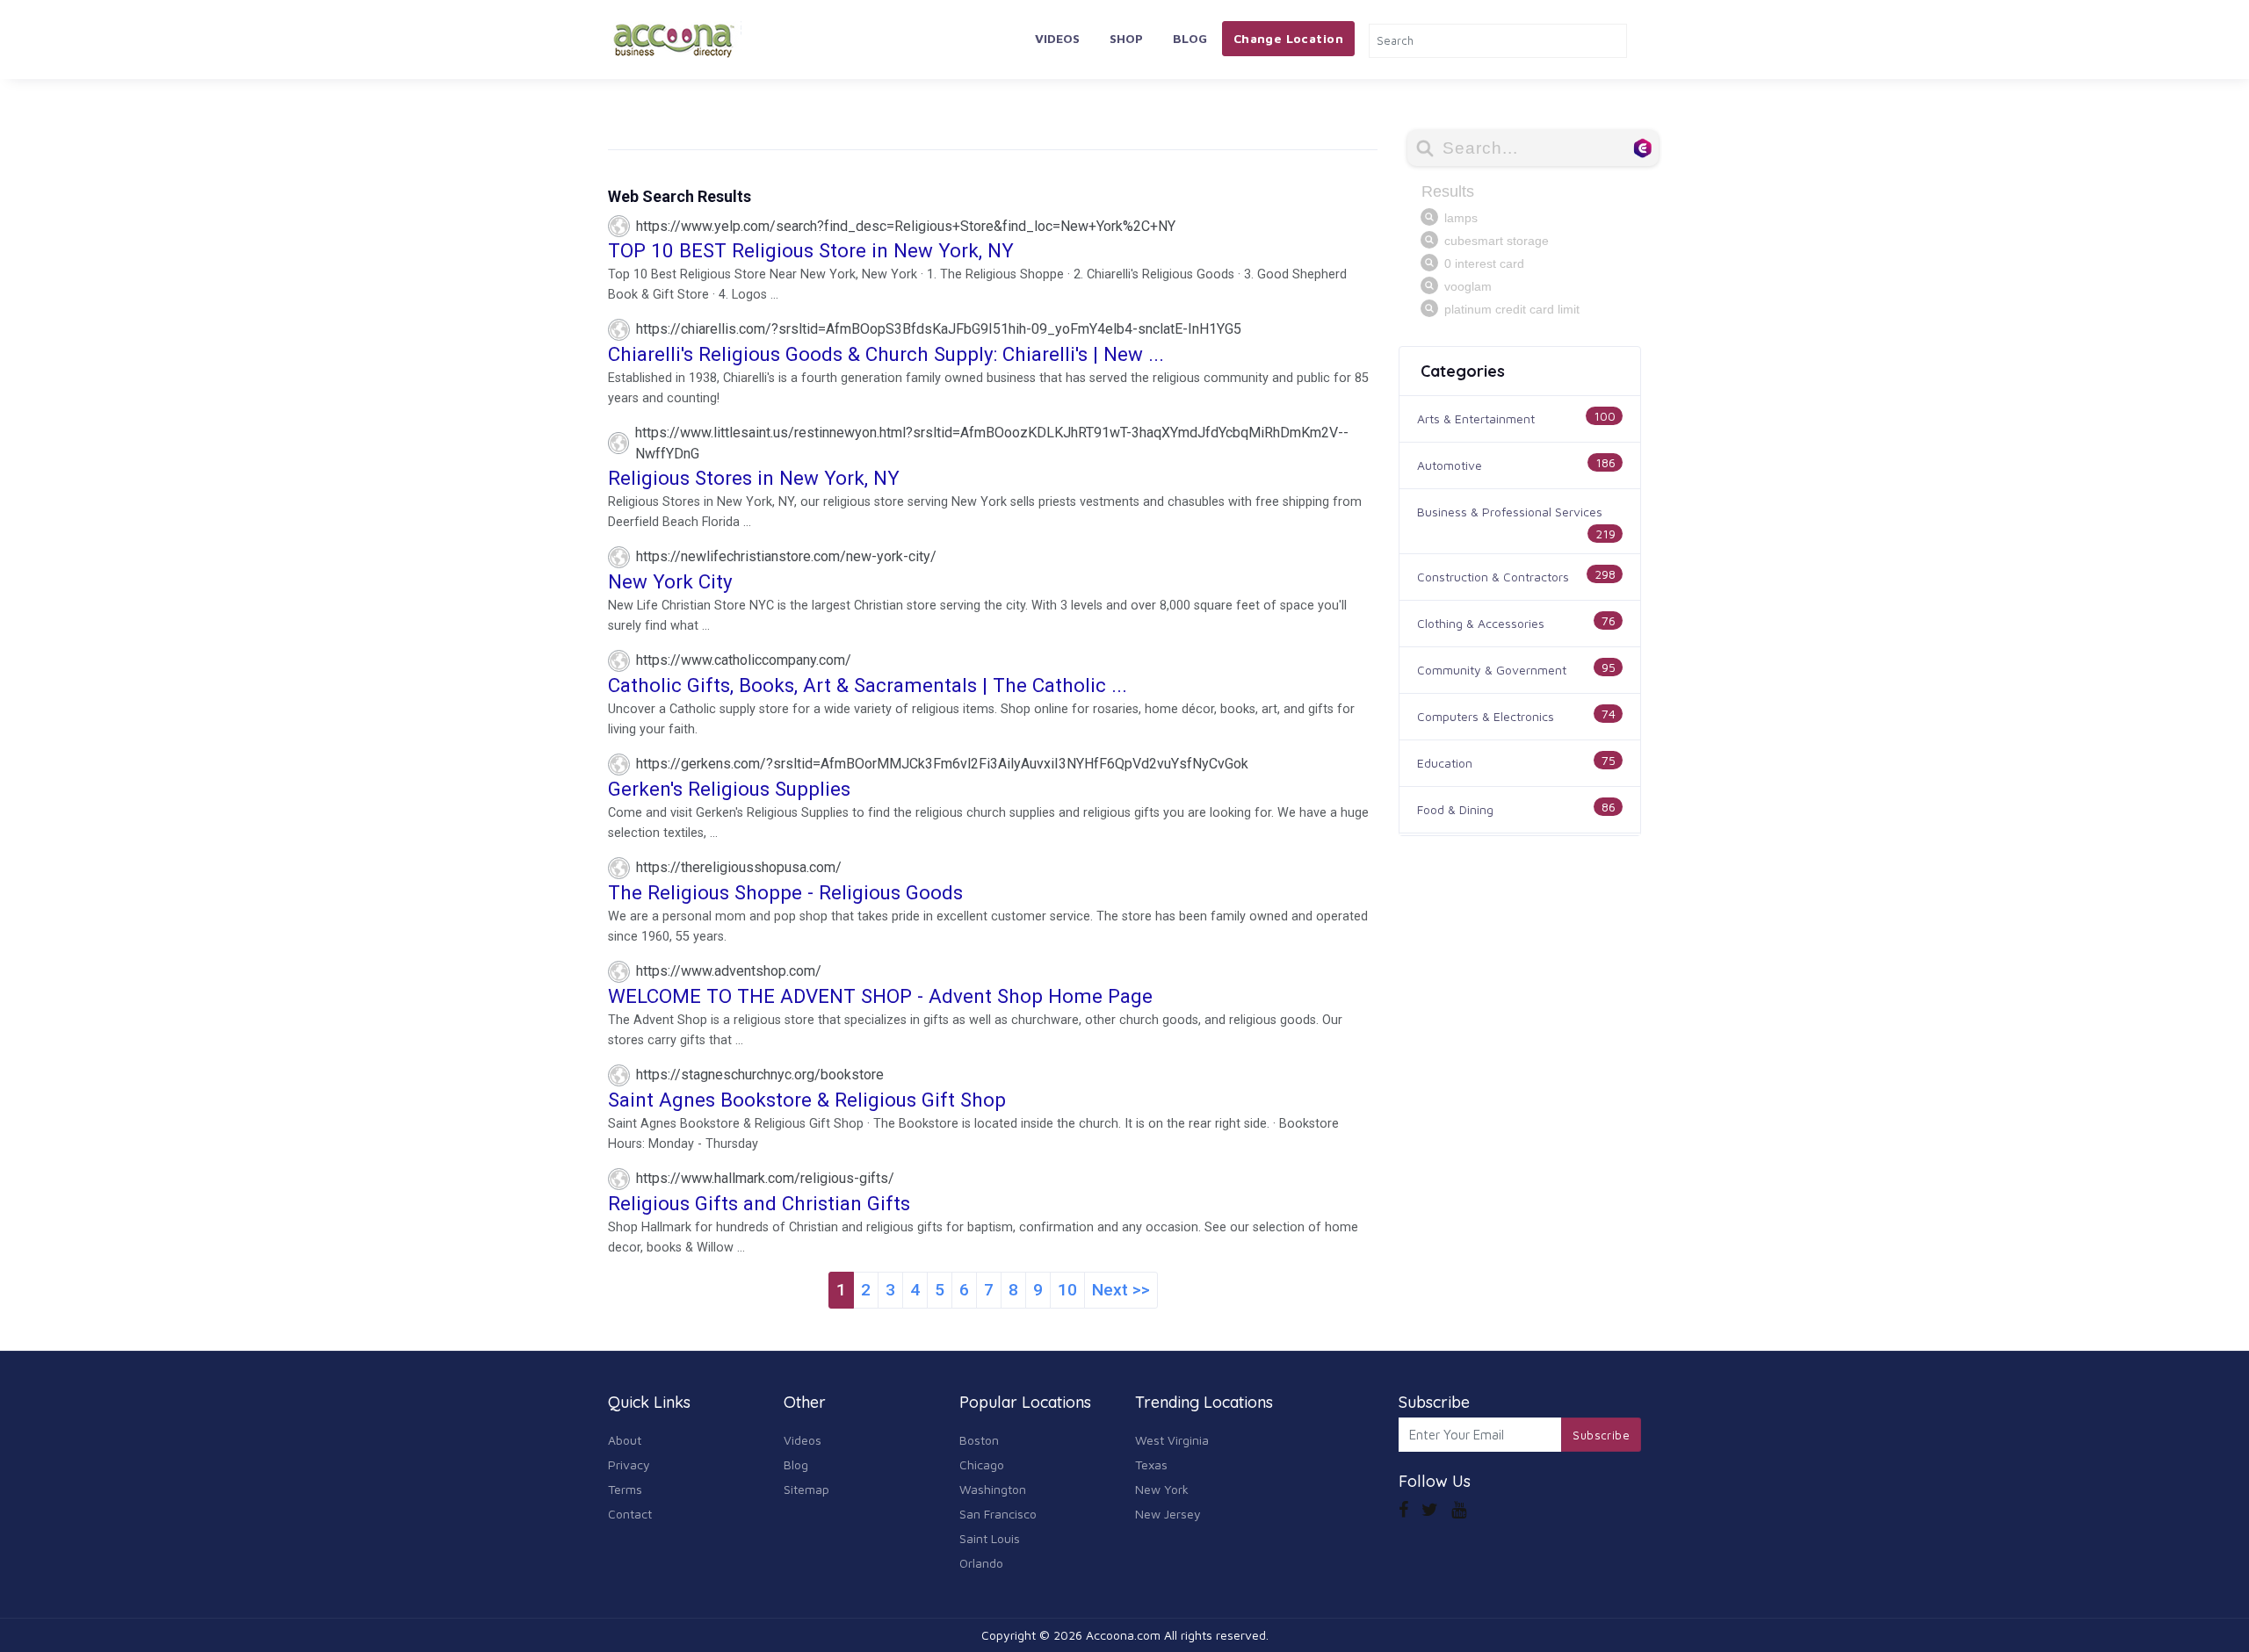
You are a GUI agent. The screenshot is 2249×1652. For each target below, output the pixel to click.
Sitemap (806, 1489)
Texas (1151, 1464)
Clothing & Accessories (1481, 623)
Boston (979, 1440)
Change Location (1288, 38)
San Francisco (998, 1514)
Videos (1057, 38)
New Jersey (1168, 1514)
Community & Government (1492, 670)
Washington (993, 1489)
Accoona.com (1123, 1635)
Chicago (982, 1464)
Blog (1190, 38)
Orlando (981, 1563)
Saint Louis (990, 1538)
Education (1445, 763)
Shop (1126, 38)
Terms (625, 1489)
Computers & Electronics (1486, 716)
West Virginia (1172, 1440)
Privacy (629, 1464)
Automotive (1450, 465)
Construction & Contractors (1493, 577)
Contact (630, 1514)
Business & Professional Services (1510, 512)
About (625, 1440)
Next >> (1121, 1290)
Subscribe (1601, 1435)
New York (1162, 1489)
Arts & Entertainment (1476, 418)
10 (1067, 1290)
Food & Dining (1455, 809)
